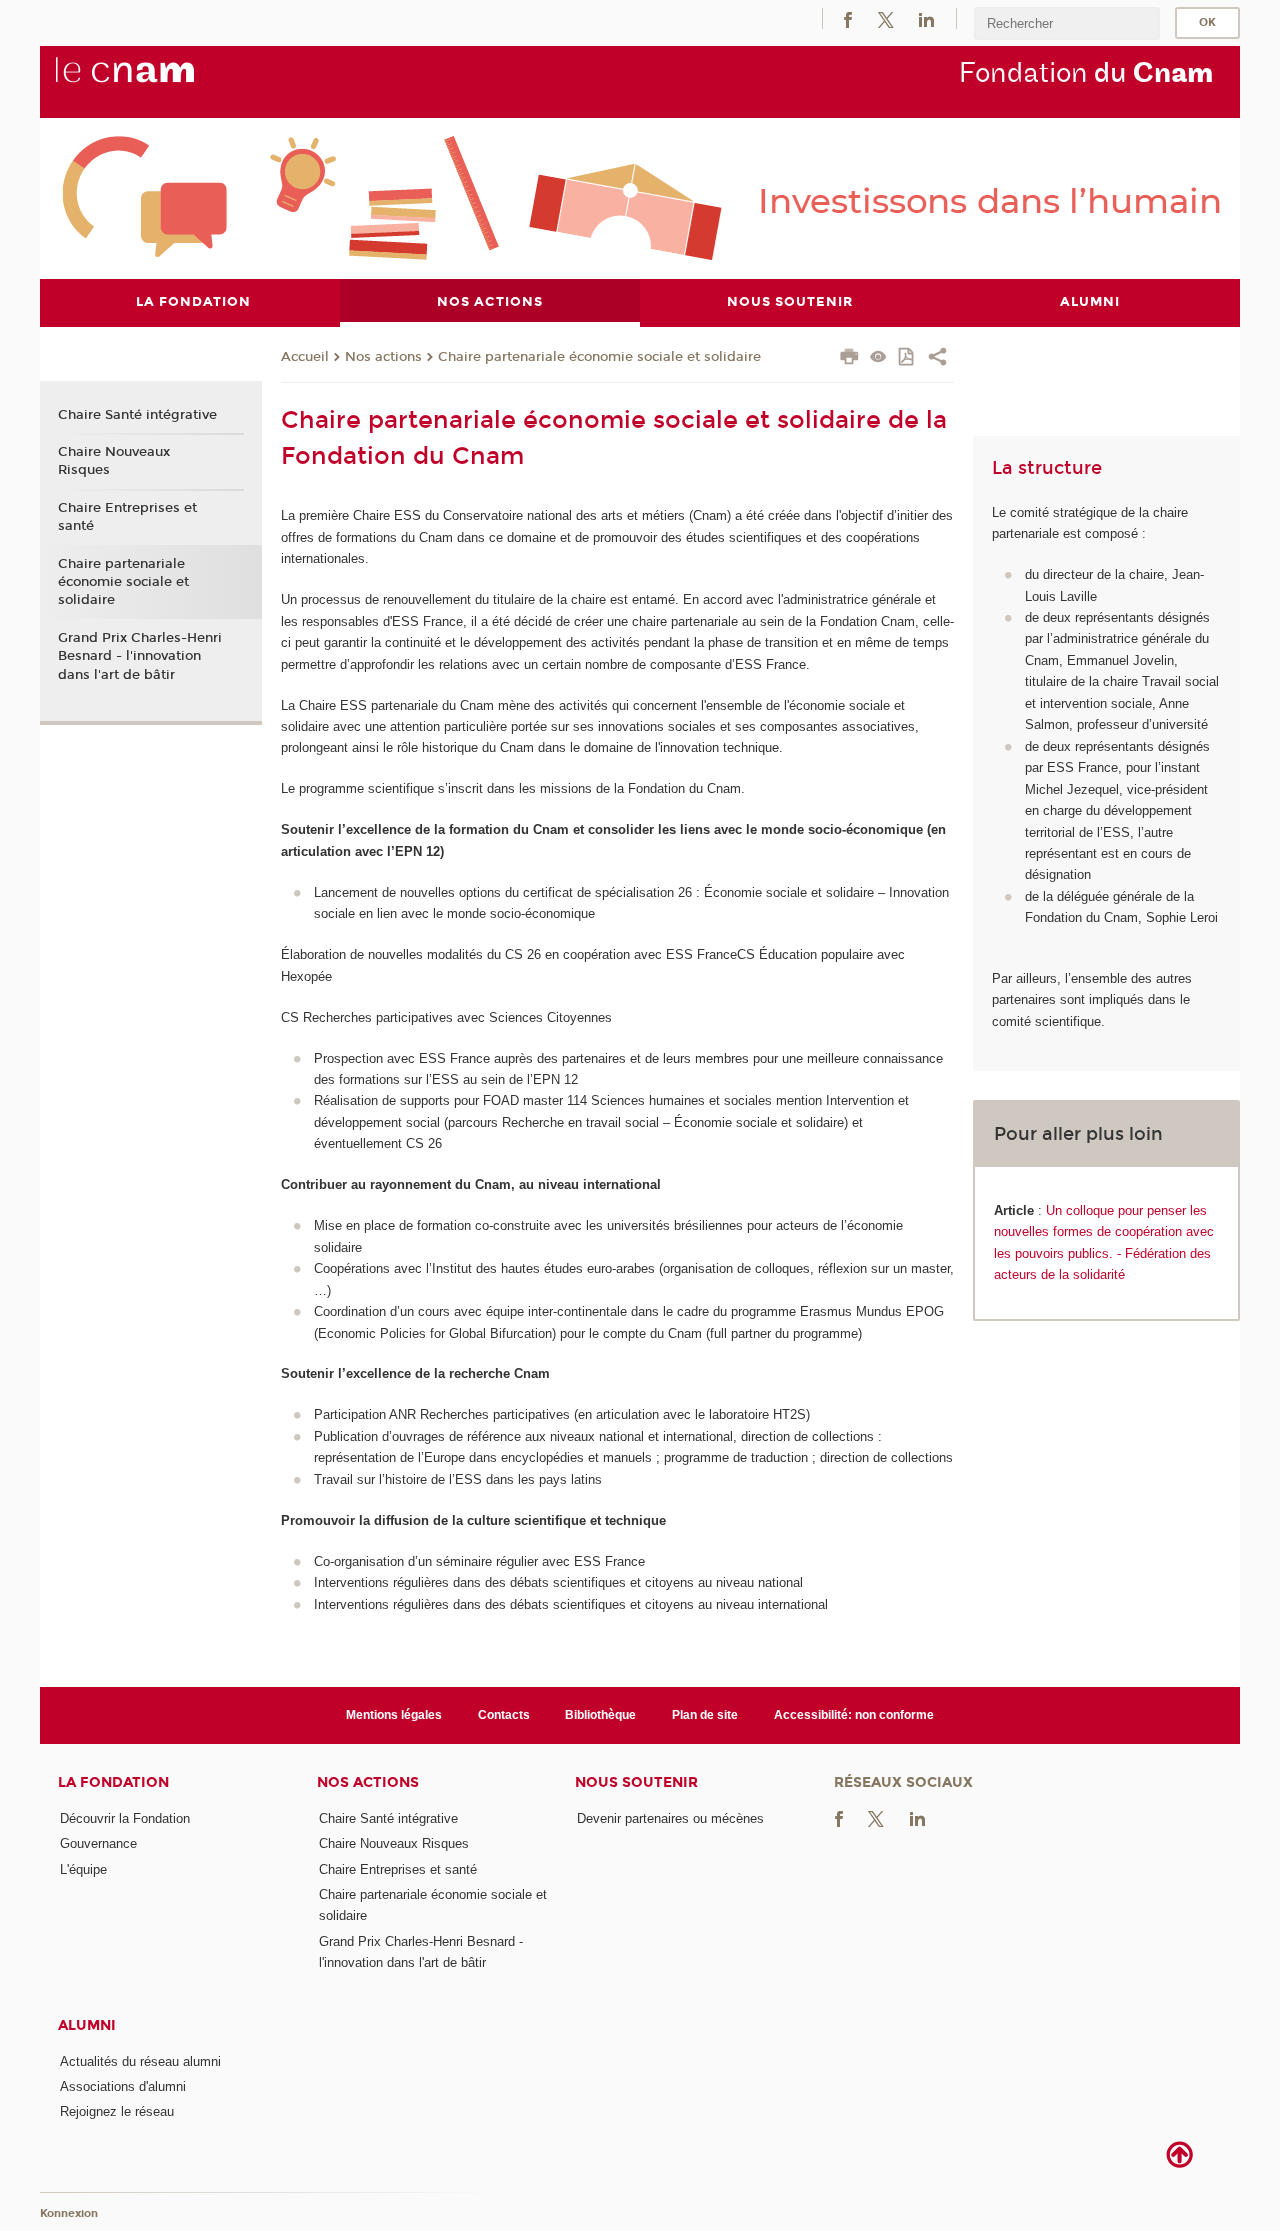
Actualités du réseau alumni (140, 2061)
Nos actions (383, 357)
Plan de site (705, 1715)
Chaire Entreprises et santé (127, 517)
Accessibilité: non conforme (854, 1715)
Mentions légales (394, 1715)
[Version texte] (878, 358)
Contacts (504, 1715)
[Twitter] (886, 18)
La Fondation (113, 1782)
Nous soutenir (636, 1782)
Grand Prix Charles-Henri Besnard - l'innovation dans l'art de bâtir (140, 656)
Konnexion (69, 2213)
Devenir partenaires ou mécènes (670, 1818)
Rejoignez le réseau (117, 2111)
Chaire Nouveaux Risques (114, 461)
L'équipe (83, 1869)
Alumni (87, 2025)
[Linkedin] (926, 18)
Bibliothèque (600, 1715)
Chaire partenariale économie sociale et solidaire (599, 357)
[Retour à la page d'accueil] (158, 81)
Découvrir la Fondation (125, 1818)
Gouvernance (98, 1843)
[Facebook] (848, 18)
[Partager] (937, 359)
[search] (1067, 23)
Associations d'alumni (123, 2086)
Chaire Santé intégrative (137, 415)
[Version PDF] (907, 358)
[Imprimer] (849, 359)
